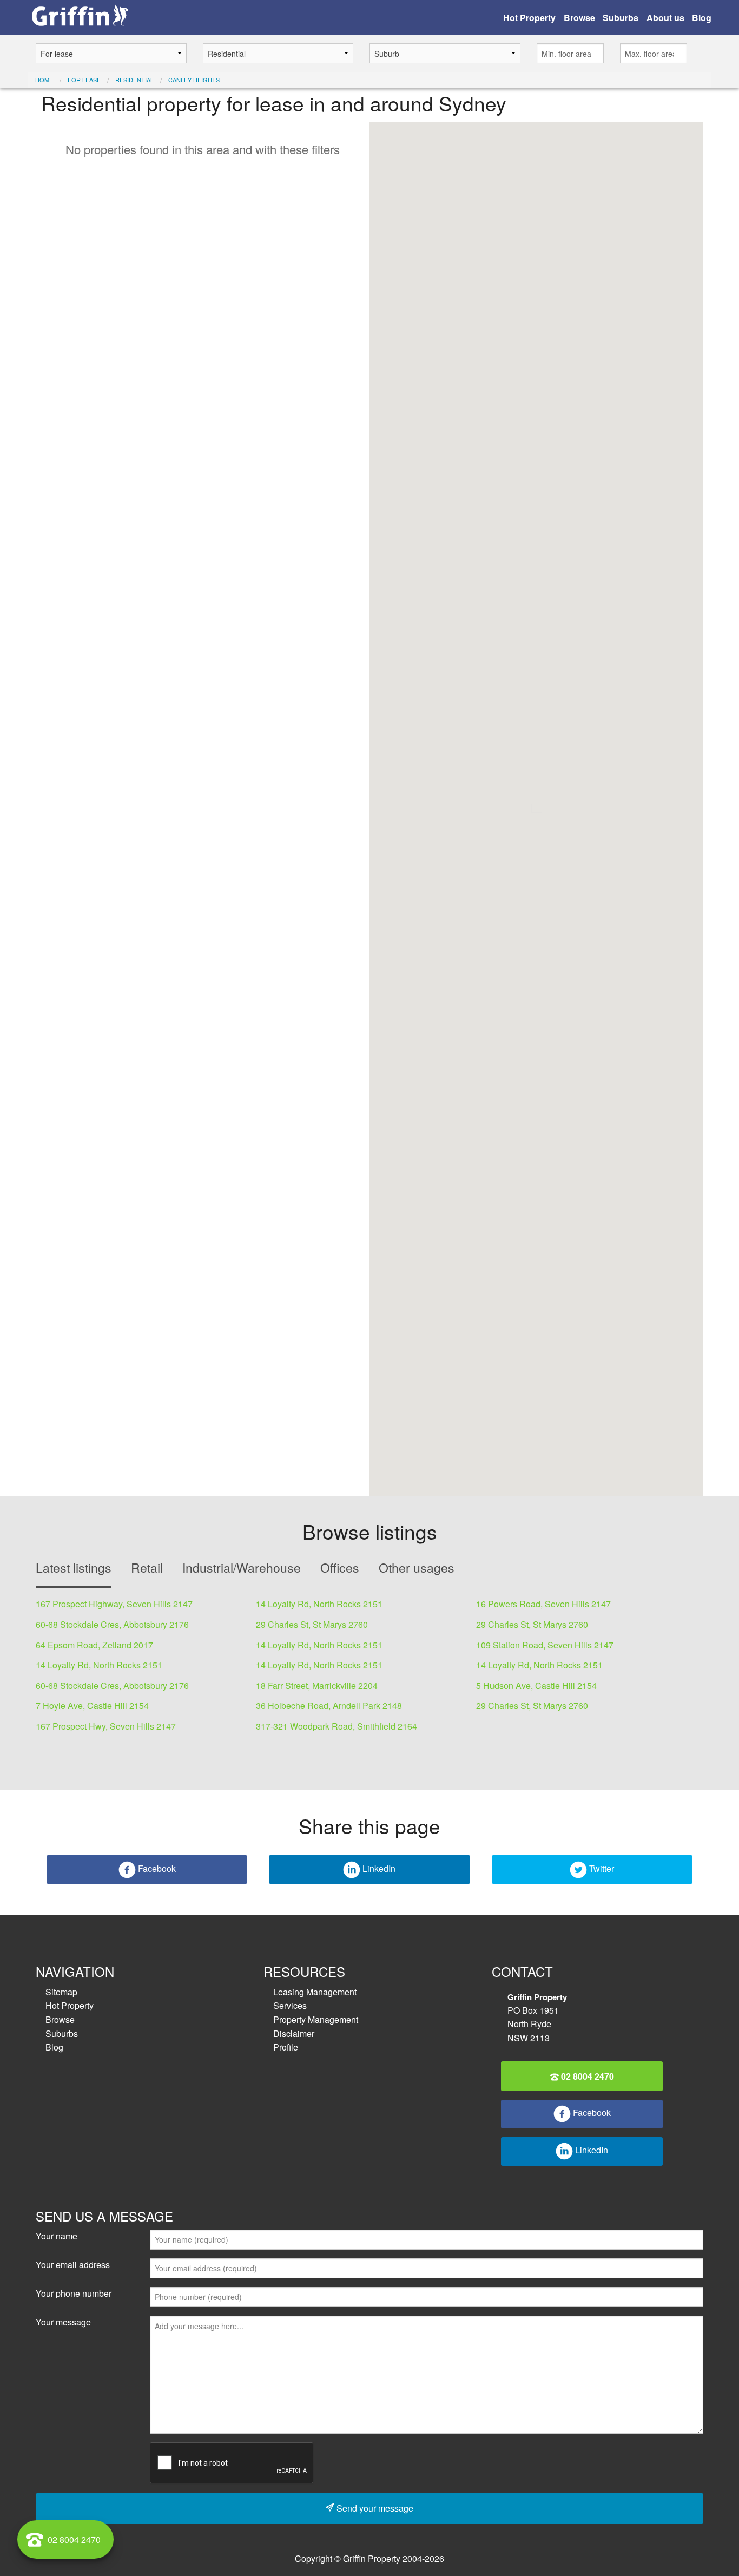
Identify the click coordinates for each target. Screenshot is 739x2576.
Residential (134, 80)
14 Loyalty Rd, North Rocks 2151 (319, 1604)
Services (290, 2005)
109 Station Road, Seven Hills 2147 (545, 1645)
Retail (147, 1568)
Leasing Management (315, 1992)
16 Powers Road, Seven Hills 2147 (543, 1604)
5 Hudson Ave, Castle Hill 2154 (536, 1685)
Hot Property (529, 18)
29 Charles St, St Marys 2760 (312, 1624)
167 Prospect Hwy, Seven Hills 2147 (106, 1726)
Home (44, 80)
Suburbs (621, 18)
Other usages (417, 1568)
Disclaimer (294, 2033)
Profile (286, 2047)
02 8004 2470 (586, 2076)
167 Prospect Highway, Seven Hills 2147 (114, 1604)
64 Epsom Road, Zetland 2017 (94, 1645)
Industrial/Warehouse (242, 1568)
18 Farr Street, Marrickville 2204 (317, 1685)
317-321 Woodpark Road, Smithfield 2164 (336, 1726)
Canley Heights (194, 80)
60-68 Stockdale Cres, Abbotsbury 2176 (112, 1624)
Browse (579, 18)
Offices (340, 1568)
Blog (702, 18)
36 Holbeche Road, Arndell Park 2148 (329, 1706)
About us (665, 18)
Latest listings (74, 1568)
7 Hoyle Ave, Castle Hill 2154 (92, 1706)
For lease (84, 80)
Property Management (316, 2019)
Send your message (374, 2508)
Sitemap (61, 1992)
